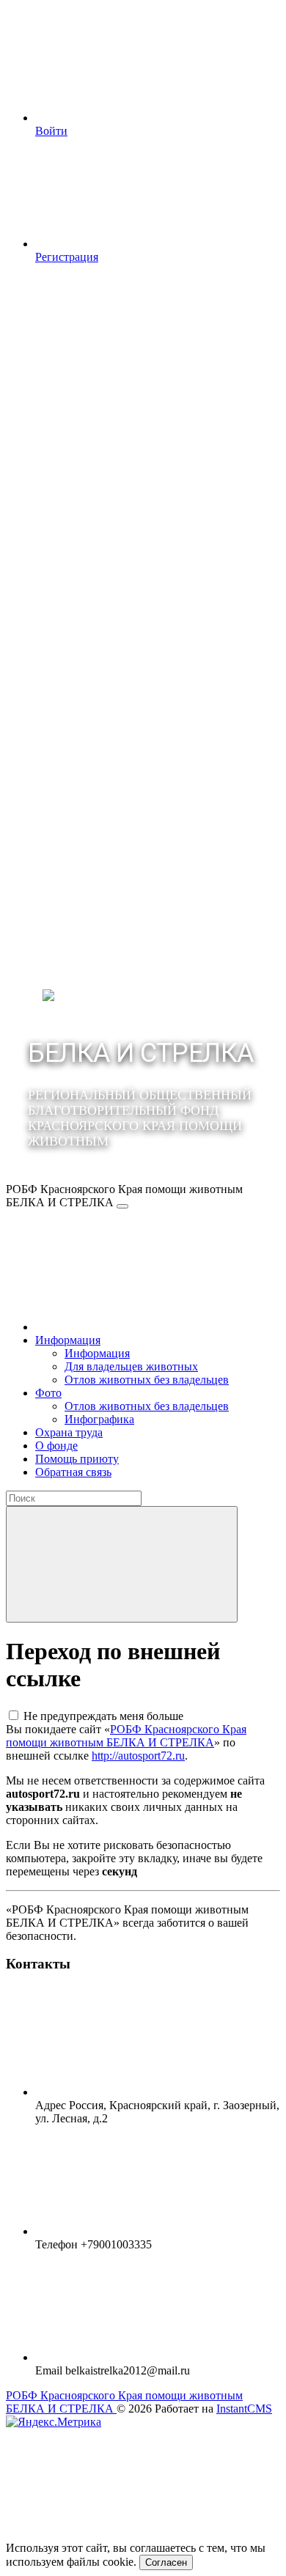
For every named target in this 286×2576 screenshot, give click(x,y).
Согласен (166, 2562)
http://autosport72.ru (138, 1756)
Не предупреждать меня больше (103, 1716)
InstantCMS (244, 2409)
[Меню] (122, 1206)
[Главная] (145, 1327)
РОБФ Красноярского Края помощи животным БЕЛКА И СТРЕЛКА (126, 1736)
